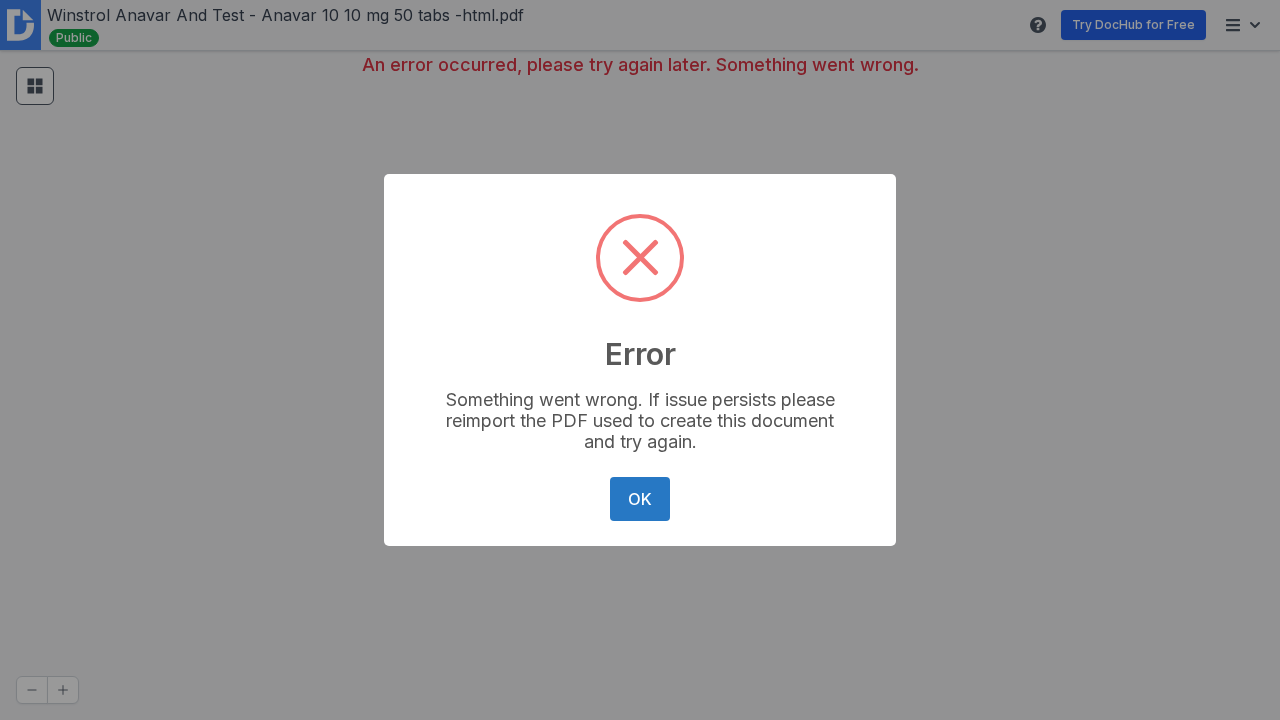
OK (640, 499)
